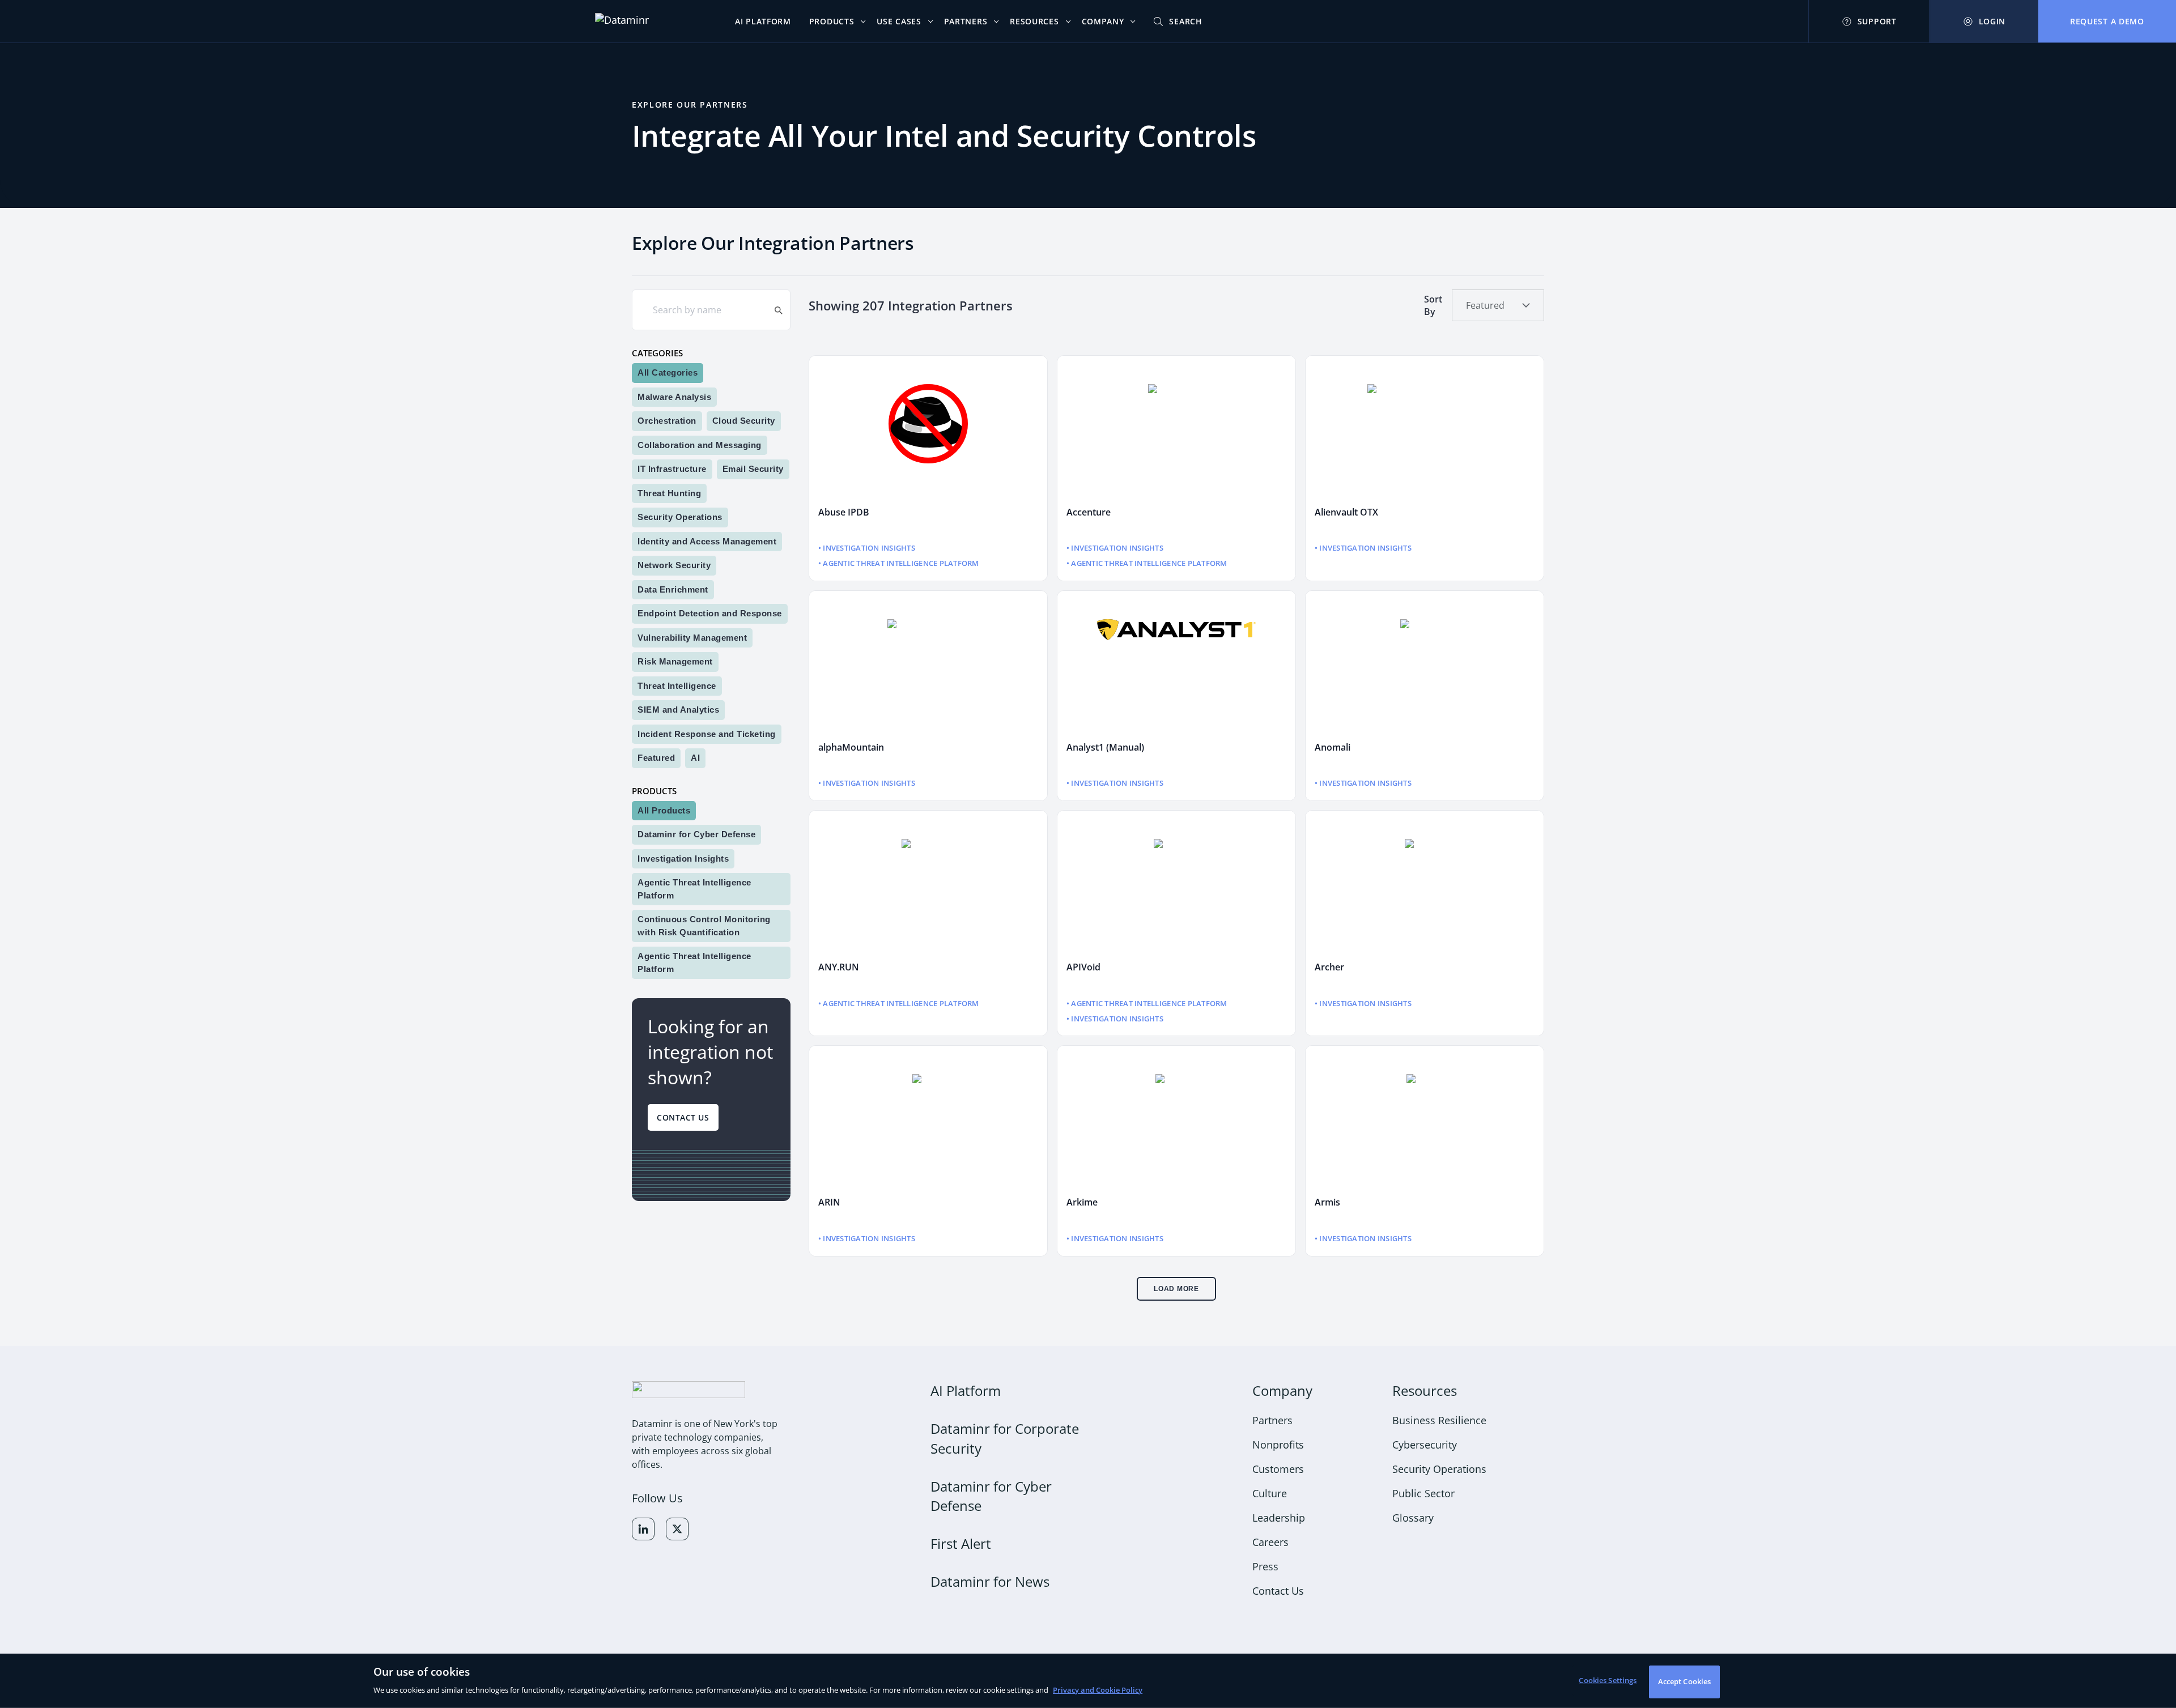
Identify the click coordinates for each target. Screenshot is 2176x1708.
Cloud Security (744, 421)
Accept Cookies (1685, 1681)
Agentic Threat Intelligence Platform (694, 889)
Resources (1425, 1390)
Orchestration (667, 421)
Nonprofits (1278, 1445)
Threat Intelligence (677, 685)
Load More (1176, 1289)
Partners (1272, 1420)
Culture (1270, 1493)
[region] (1088, 1681)
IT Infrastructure (672, 469)
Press (1265, 1566)
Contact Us (683, 1117)
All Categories (668, 372)
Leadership (1279, 1518)
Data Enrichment (673, 589)
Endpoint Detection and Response (710, 613)
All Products (664, 810)
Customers (1278, 1469)
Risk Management (675, 661)
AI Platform (966, 1390)
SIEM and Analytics (678, 710)
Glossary (1413, 1518)
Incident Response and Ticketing (707, 733)
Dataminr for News (990, 1581)
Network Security (674, 565)
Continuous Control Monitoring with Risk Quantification (704, 926)
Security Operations (680, 517)
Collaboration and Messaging (700, 444)
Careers (1270, 1542)
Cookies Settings (1608, 1680)
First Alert (961, 1543)
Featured (656, 758)
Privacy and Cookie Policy (1098, 1690)
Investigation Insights (683, 858)
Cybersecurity (1425, 1445)
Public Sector (1423, 1493)
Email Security (753, 469)
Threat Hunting (669, 493)
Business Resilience (1439, 1420)
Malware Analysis (674, 396)
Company (1282, 1390)
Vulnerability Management (692, 637)
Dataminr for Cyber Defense (696, 834)
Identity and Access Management (707, 541)
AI (695, 758)
